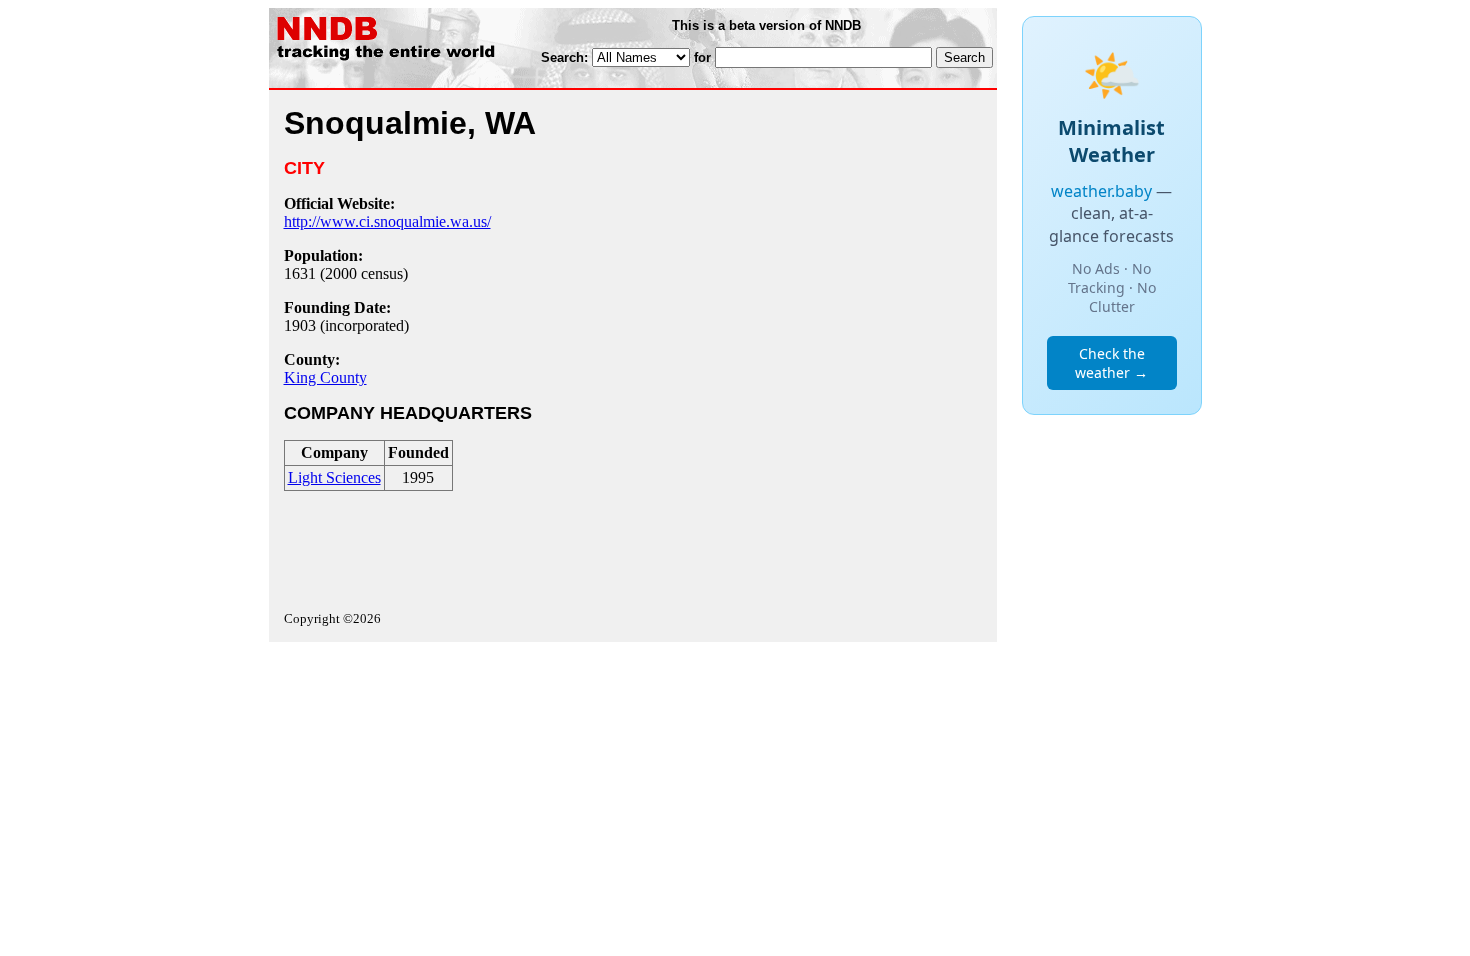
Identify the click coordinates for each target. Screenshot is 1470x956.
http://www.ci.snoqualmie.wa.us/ (387, 221)
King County (325, 377)
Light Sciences (334, 477)
